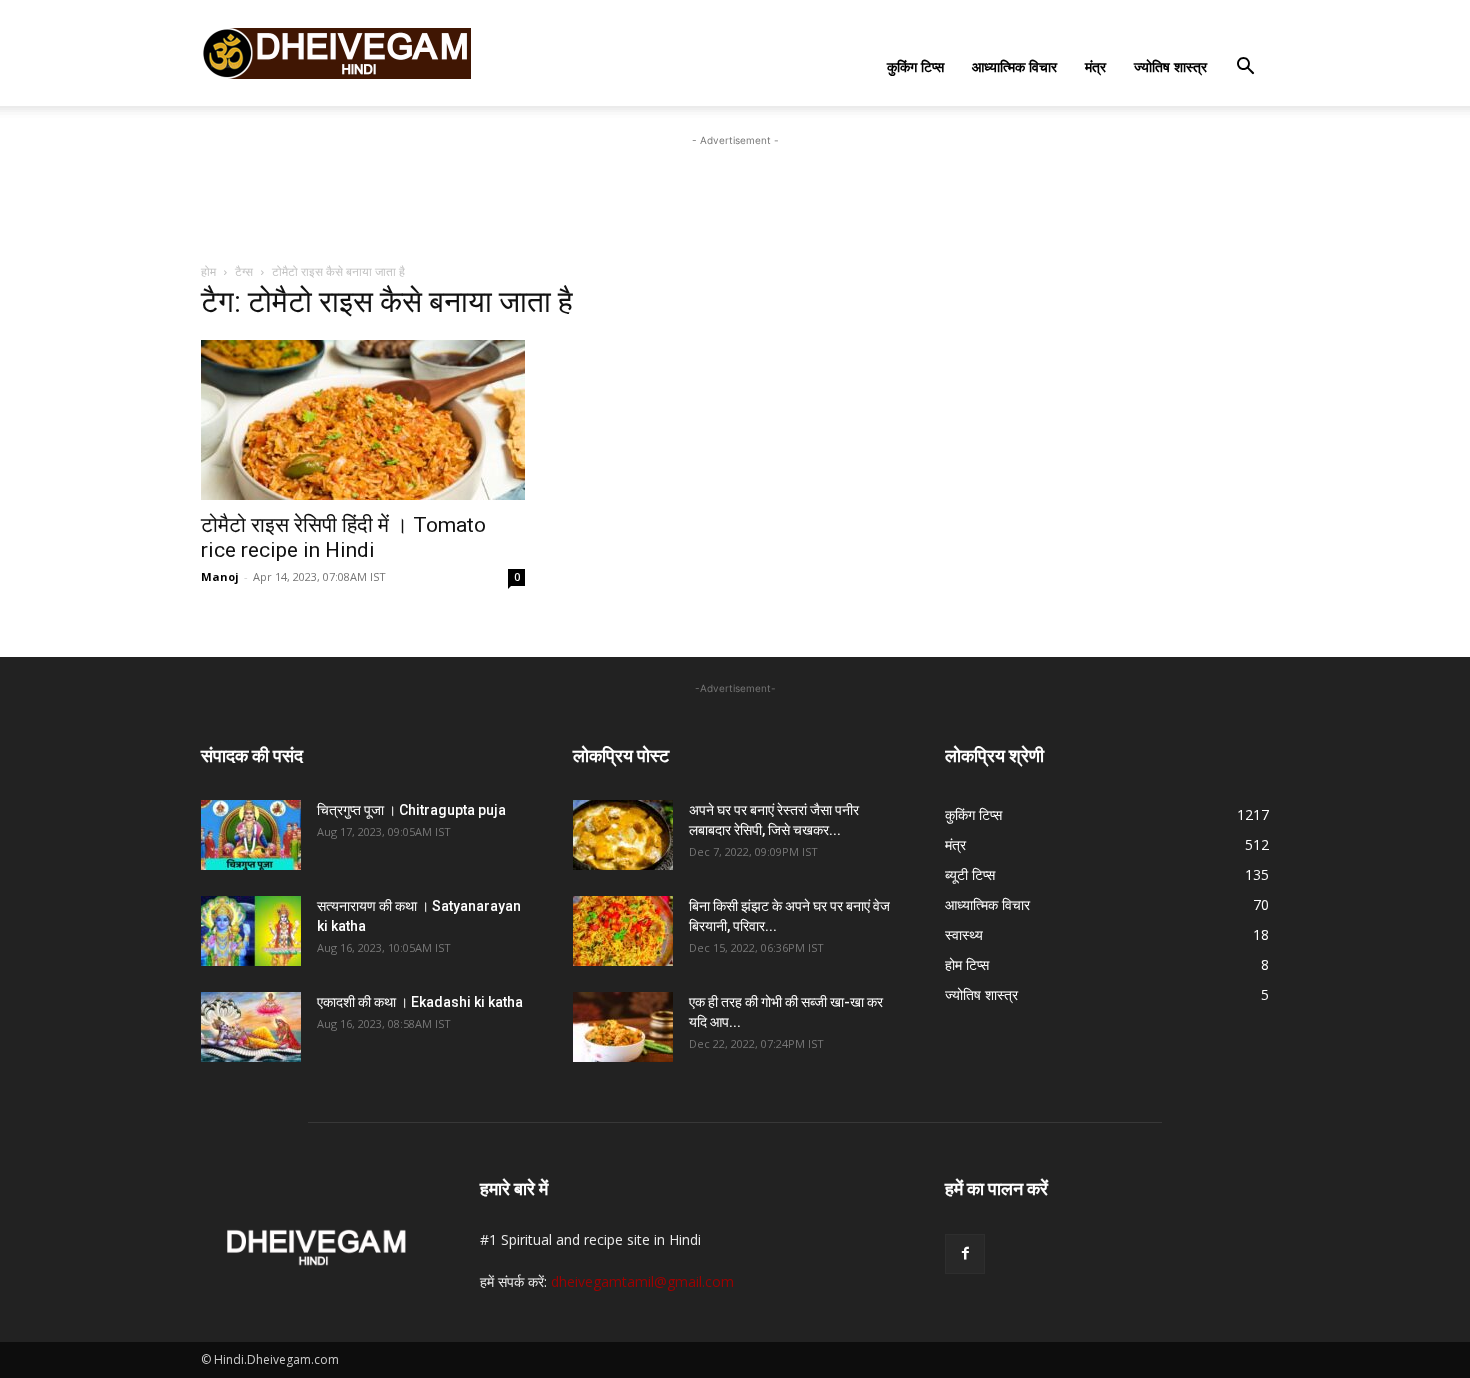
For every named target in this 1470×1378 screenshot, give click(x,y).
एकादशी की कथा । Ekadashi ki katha (420, 1002)
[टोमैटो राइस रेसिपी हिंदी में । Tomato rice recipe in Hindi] (363, 420)
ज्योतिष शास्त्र (1170, 66)
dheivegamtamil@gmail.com (642, 1281)
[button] (1245, 68)
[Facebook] (965, 1254)
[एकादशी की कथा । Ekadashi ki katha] (251, 1027)
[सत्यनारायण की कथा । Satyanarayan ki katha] (251, 931)
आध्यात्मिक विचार (1014, 66)
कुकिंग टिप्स (915, 66)
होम (208, 271)
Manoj (220, 576)
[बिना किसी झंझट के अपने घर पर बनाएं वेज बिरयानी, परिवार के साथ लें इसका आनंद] (623, 931)
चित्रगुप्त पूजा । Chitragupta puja (411, 810)
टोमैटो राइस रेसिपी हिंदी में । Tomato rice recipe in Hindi (343, 537)
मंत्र (1095, 66)
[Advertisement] (735, 196)
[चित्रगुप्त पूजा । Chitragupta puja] (251, 835)
